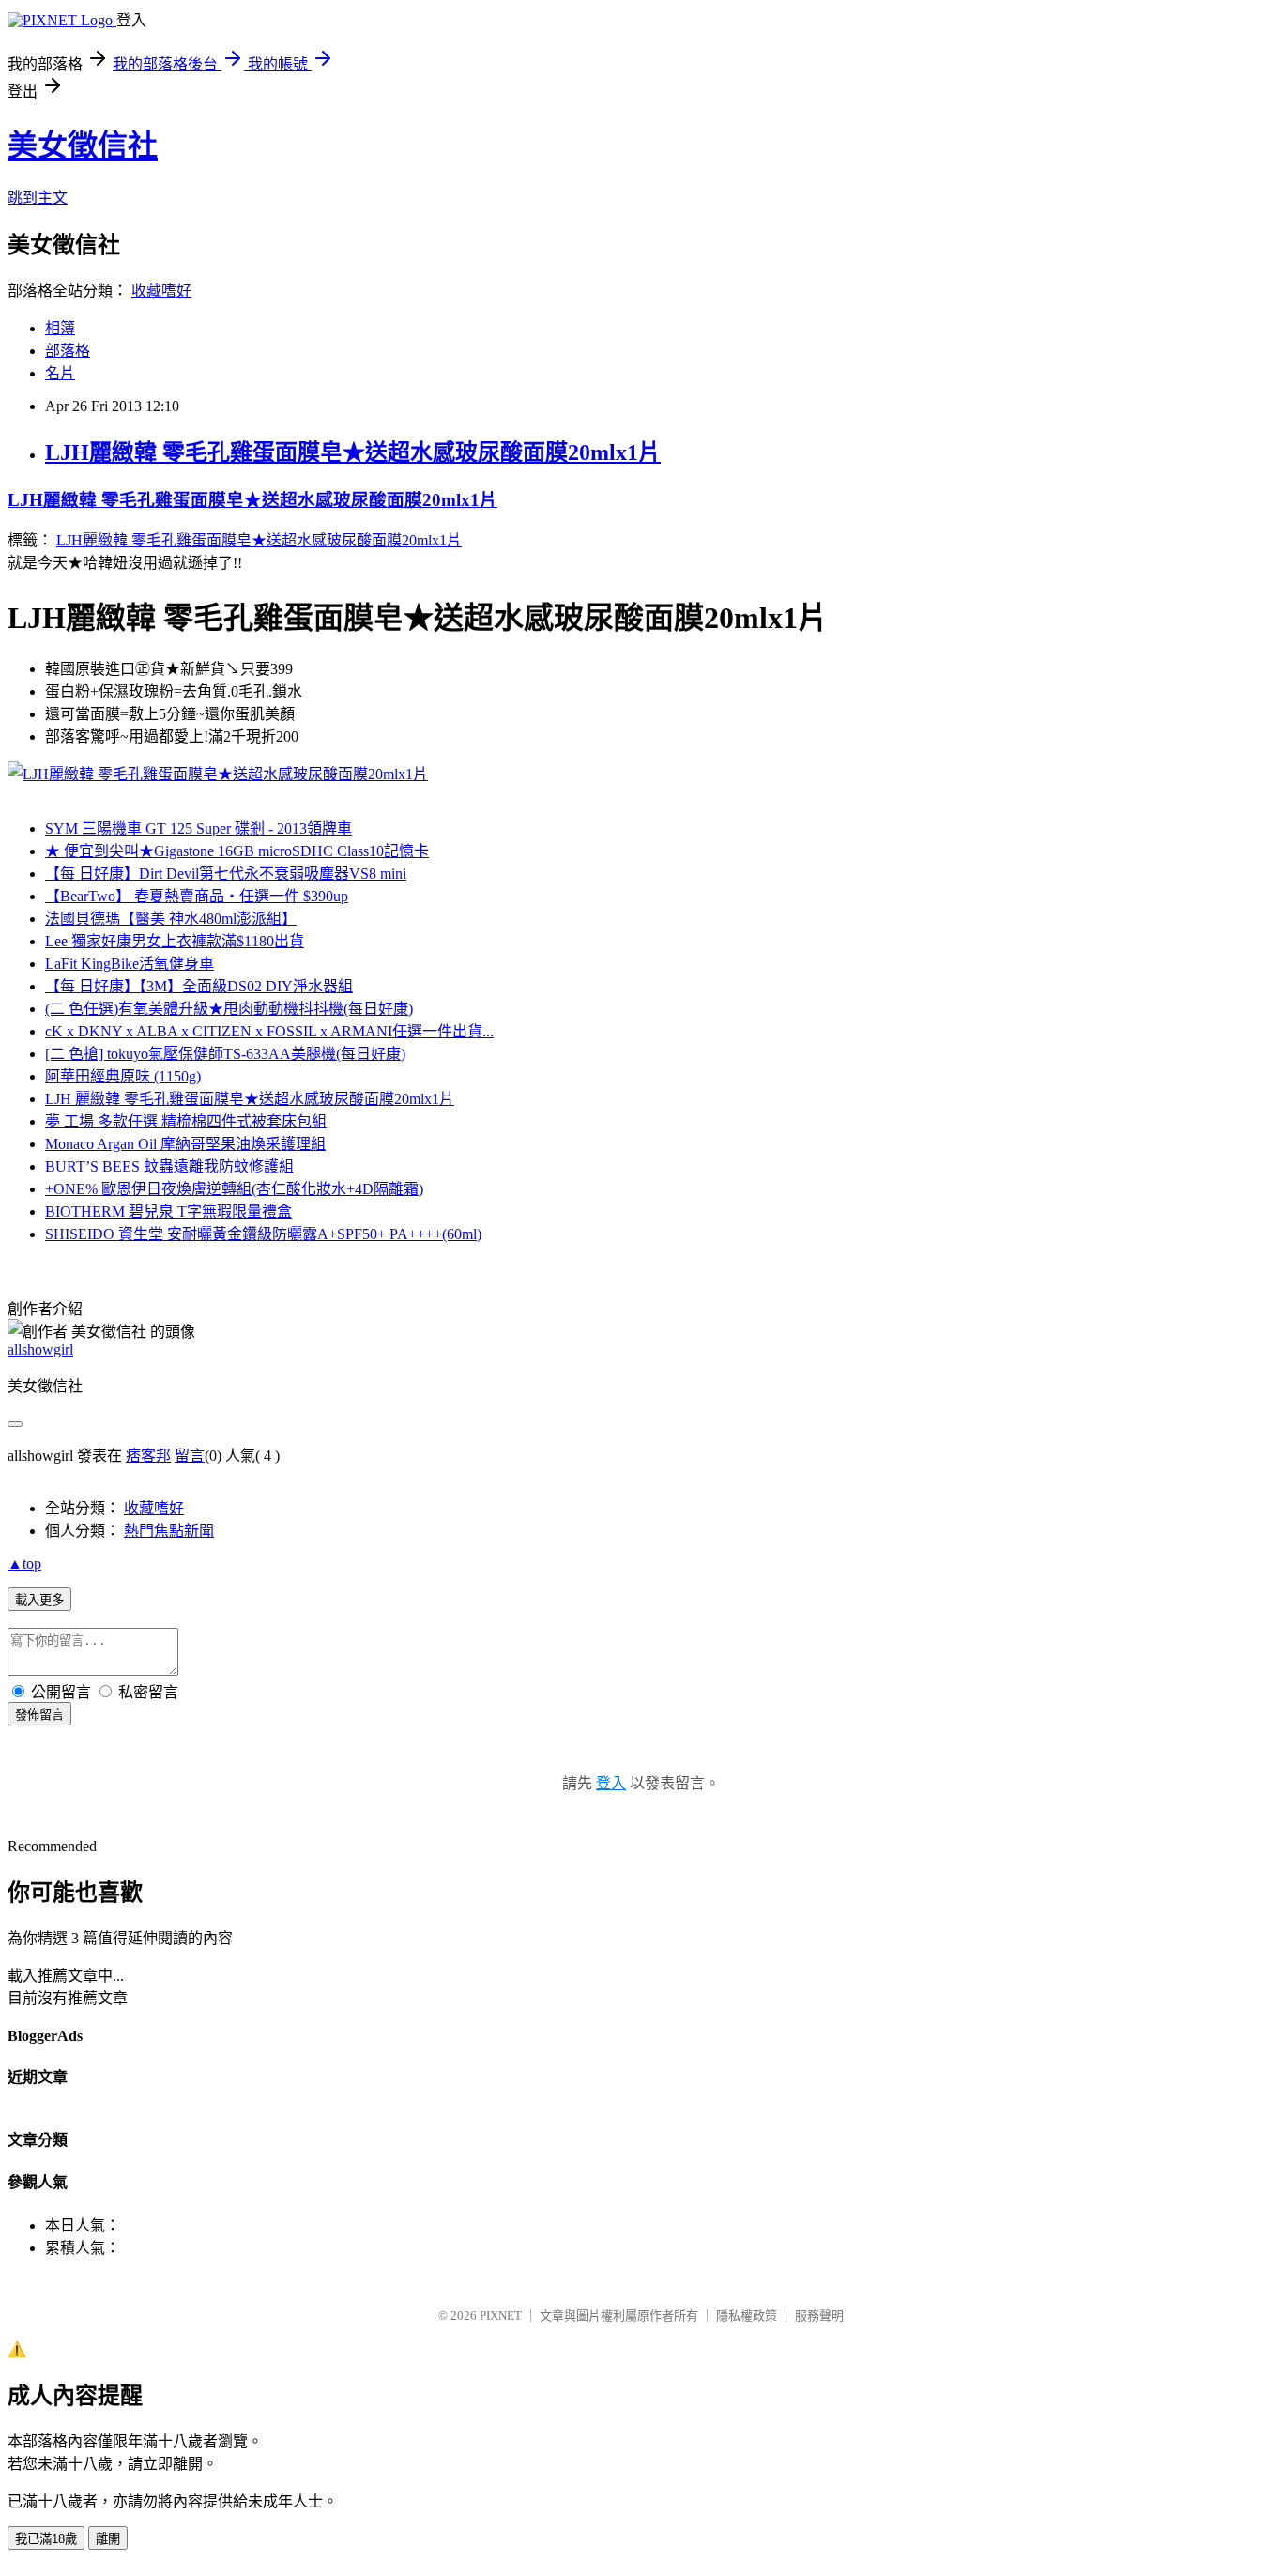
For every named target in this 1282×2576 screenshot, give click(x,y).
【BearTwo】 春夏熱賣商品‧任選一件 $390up (197, 896)
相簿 (60, 328)
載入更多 (39, 1600)
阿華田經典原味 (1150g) (123, 1076)
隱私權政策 (747, 2315)
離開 (108, 2539)
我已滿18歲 (46, 2539)
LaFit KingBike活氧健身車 (130, 964)
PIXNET (501, 2315)
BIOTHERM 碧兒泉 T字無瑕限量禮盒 (168, 1211)
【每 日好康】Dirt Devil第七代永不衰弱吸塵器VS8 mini (226, 874)
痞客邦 (148, 1456)
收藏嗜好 (161, 291)
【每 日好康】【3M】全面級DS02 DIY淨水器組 (199, 986)
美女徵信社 (83, 146)
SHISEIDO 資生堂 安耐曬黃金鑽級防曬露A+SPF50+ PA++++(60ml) (263, 1234)
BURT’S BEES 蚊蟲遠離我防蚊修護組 (169, 1166)
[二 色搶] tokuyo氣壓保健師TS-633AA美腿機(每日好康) (225, 1054)
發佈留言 (39, 1715)
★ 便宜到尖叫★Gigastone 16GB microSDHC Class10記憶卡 (237, 851)
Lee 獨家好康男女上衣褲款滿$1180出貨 (175, 941)
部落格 (68, 351)
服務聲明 (819, 2315)
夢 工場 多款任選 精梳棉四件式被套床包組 (186, 1121)
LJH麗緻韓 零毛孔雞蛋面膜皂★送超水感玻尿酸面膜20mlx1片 (353, 452)
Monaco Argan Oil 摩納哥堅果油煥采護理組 (185, 1144)
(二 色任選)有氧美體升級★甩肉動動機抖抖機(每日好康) (229, 1009)
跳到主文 (38, 198)
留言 (190, 1456)
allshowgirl (40, 1349)
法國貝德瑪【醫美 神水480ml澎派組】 (171, 919)
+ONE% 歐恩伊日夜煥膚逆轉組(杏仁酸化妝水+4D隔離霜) (234, 1189)
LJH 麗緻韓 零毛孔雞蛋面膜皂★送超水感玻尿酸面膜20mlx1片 (250, 1099)
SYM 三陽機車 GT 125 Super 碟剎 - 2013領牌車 (198, 828)
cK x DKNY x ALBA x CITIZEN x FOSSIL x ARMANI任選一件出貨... (269, 1031)
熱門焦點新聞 (169, 1531)
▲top (24, 1564)
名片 (60, 373)
